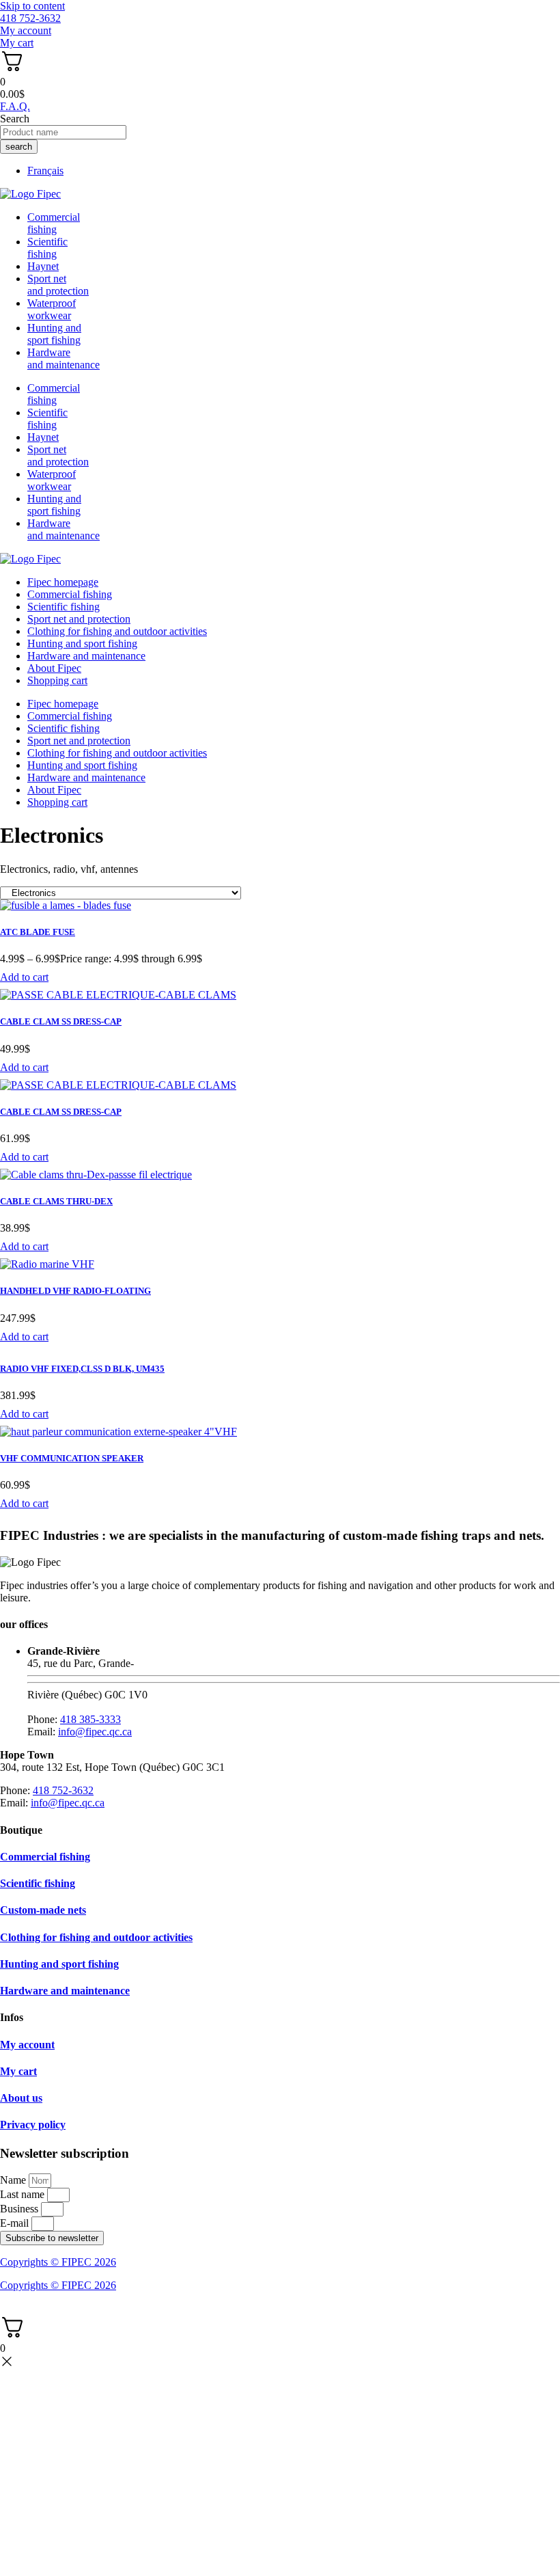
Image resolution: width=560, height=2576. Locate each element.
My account (27, 2045)
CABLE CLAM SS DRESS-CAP (61, 1021)
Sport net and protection (79, 619)
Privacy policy (33, 2125)
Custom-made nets (43, 1910)
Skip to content (32, 6)
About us (21, 2098)
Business (20, 2209)
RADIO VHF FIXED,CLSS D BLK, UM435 (82, 1369)
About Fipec (54, 668)
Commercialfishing (54, 223)
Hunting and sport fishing (54, 334)
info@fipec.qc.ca (95, 1732)
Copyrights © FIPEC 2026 (58, 2262)
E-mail (16, 2223)
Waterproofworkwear (52, 309)
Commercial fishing (70, 594)
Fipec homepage (63, 582)
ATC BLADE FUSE (38, 932)
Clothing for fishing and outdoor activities (117, 631)
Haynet (43, 266)
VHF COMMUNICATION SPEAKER (72, 1458)
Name (14, 2180)
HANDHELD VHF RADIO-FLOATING (75, 1291)
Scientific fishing (64, 607)
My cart (18, 2071)
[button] (24, 977)
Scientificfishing (47, 248)
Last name (24, 2194)
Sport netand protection (58, 285)
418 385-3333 (90, 1719)
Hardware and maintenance (86, 656)
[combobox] (63, 132)
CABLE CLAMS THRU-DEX (56, 1201)
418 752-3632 (63, 1790)
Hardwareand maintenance (64, 358)
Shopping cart (57, 680)
